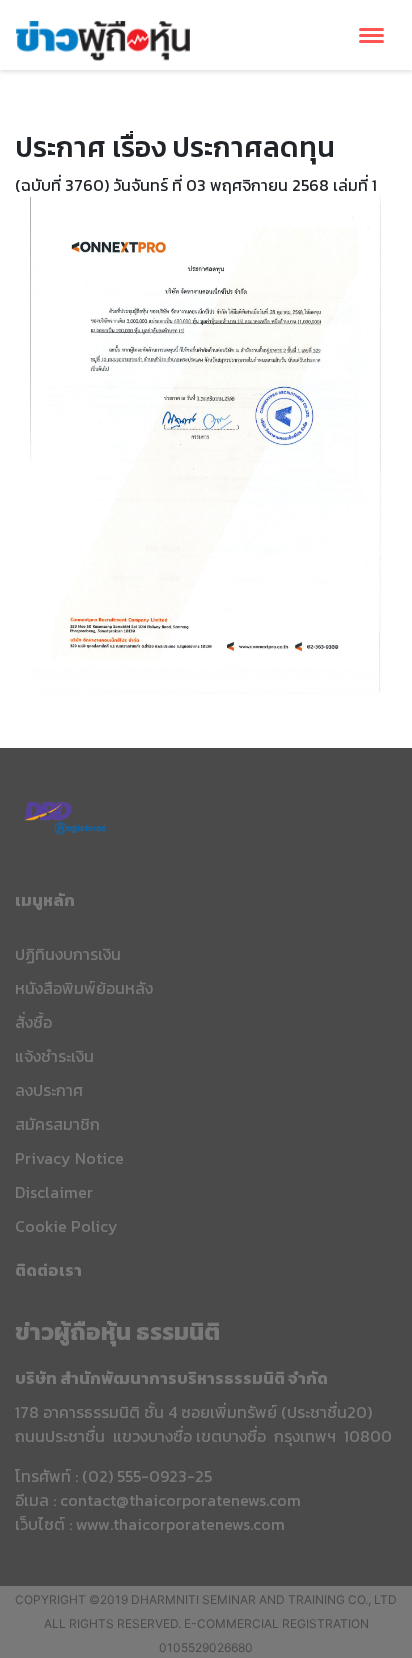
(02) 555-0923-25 (147, 1476)
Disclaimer (54, 1192)
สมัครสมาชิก (57, 1124)
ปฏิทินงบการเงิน (68, 954)
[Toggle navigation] (371, 35)
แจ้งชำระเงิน (54, 1056)
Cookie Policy (66, 1226)
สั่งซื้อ (33, 1022)
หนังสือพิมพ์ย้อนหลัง (84, 988)
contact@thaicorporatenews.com (180, 1500)
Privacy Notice (69, 1158)
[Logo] (103, 38)
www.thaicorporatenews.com (180, 1524)
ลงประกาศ (49, 1090)
